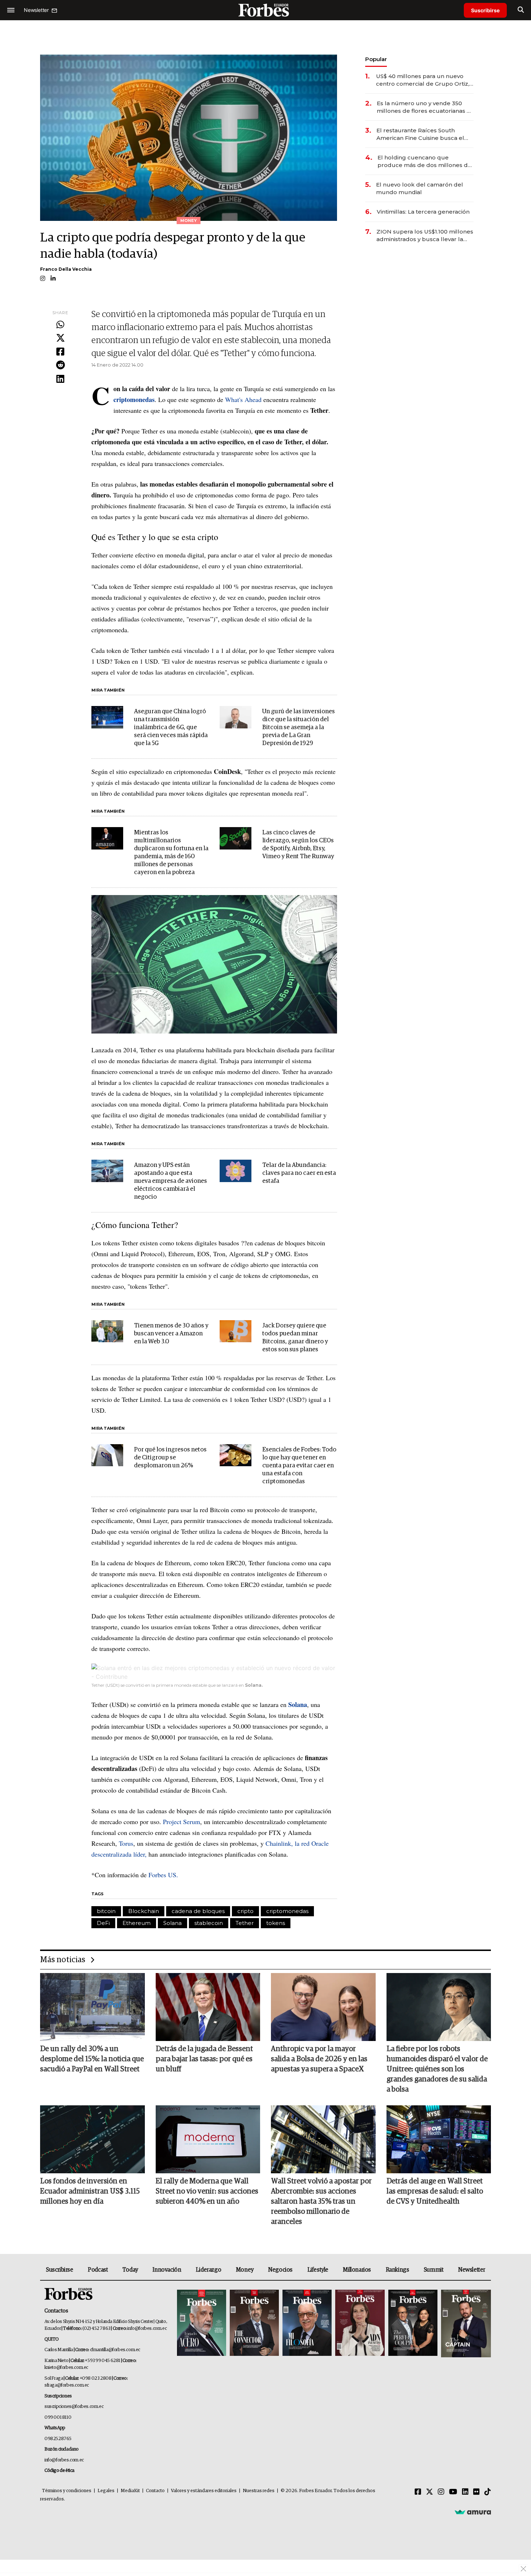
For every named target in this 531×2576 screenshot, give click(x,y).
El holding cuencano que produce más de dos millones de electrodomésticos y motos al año (425, 161)
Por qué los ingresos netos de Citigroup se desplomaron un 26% (170, 1458)
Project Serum (182, 1822)
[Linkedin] (60, 379)
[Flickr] (476, 2492)
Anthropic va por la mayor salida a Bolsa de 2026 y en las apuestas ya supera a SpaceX (319, 2059)
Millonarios (357, 2270)
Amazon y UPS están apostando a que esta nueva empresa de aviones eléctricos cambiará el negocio (170, 1181)
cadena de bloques (198, 1911)
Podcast (98, 2270)
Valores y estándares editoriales (204, 2491)
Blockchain (144, 1911)
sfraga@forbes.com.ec (67, 2385)
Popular (376, 59)
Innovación (167, 2270)
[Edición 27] (413, 2323)
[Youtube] (453, 2492)
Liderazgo (208, 2270)
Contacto (155, 2491)
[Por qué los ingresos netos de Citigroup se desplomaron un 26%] (107, 1455)
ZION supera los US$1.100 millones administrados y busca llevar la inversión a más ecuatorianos (425, 236)
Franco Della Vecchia (66, 269)
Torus (126, 1843)
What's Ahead (243, 399)
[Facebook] (60, 352)
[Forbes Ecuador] (265, 10)
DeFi (103, 1923)
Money (245, 2270)
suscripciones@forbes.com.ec (74, 2407)
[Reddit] (60, 365)
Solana (172, 1923)
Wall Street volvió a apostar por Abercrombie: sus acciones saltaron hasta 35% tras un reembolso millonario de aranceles (321, 2201)
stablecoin (209, 1923)
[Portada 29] (307, 2323)
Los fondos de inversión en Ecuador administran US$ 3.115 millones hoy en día (90, 2191)
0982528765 (58, 2439)
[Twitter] (60, 338)
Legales (106, 2491)
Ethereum (137, 1923)
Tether (245, 1923)
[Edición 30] (254, 2323)
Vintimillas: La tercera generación (423, 212)
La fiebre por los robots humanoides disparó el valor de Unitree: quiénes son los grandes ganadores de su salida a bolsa (437, 2069)
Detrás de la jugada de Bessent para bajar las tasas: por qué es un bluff (204, 2059)
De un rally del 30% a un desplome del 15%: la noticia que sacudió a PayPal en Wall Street (92, 2059)
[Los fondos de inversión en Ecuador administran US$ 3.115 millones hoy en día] (92, 2139)
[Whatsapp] (60, 325)
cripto (245, 1911)
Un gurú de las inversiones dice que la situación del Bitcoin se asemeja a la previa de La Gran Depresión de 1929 (299, 728)
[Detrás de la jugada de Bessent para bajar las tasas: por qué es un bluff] (208, 2007)
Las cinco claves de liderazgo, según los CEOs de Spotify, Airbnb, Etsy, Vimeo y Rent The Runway (298, 845)
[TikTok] (488, 2492)
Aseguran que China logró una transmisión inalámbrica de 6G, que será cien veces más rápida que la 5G (171, 728)
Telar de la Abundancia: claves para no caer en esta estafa (299, 1173)
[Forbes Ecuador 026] (465, 2323)
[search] (521, 10)
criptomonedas (287, 1911)
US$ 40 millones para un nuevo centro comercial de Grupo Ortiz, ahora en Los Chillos (423, 80)
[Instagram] (441, 2492)
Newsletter (472, 2270)
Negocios (280, 2270)
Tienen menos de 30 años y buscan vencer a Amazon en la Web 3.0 (171, 1334)
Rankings (398, 2270)
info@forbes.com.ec (147, 2329)
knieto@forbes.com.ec (66, 2368)
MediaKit (130, 2491)
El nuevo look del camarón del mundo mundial (420, 188)
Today (130, 2270)
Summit (434, 2270)
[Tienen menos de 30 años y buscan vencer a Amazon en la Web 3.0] (107, 1331)
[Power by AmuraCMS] (473, 2512)
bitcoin (106, 1911)
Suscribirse (485, 10)
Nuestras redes (259, 2491)
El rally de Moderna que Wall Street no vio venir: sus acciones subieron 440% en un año (207, 2191)
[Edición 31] (202, 2323)
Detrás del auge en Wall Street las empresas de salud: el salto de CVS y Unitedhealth (435, 2191)
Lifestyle (318, 2270)
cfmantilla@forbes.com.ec (115, 2350)
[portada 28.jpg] (360, 2323)
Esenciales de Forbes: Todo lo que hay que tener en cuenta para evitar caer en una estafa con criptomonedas (299, 1466)
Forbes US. (163, 1875)
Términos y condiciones (67, 2491)
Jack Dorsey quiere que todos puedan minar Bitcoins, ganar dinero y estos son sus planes (295, 1338)
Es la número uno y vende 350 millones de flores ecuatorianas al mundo (424, 107)
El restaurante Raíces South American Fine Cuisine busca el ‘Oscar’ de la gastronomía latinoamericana (420, 134)
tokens (276, 1923)
